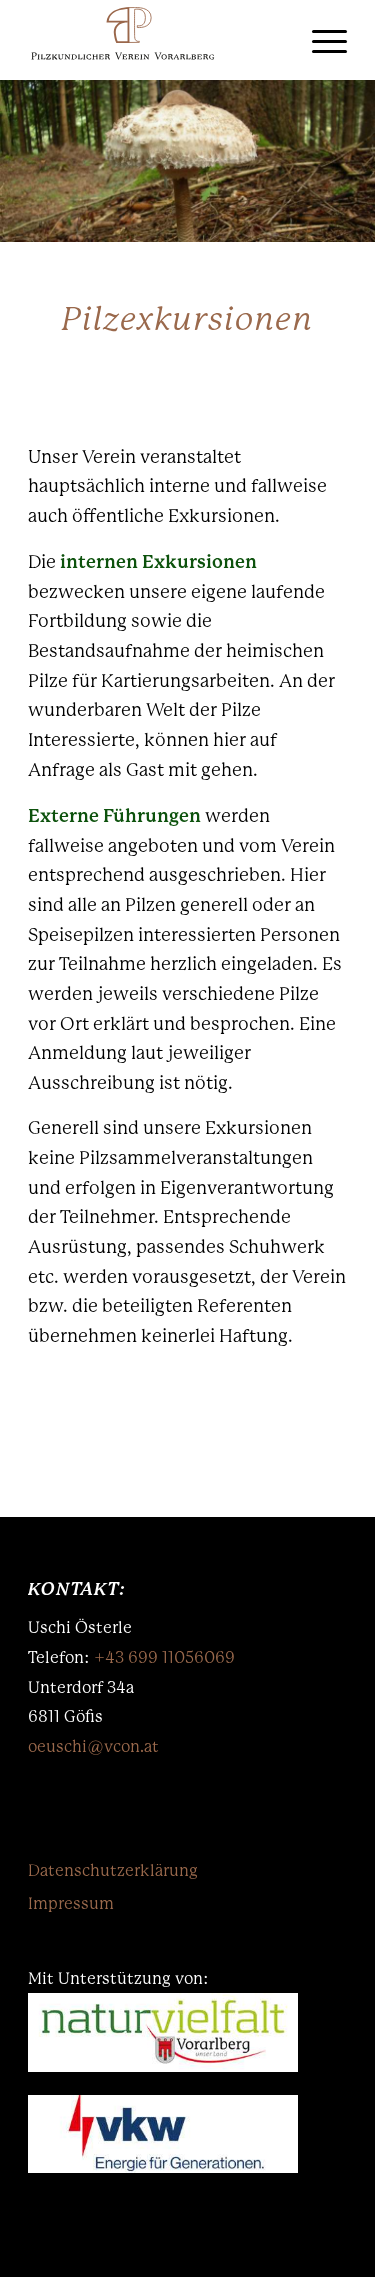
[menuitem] (272, 40)
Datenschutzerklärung (113, 1870)
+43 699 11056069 (164, 1657)
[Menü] (319, 40)
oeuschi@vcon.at (93, 1746)
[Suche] (272, 40)
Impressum (71, 1903)
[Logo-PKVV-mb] (155, 40)
